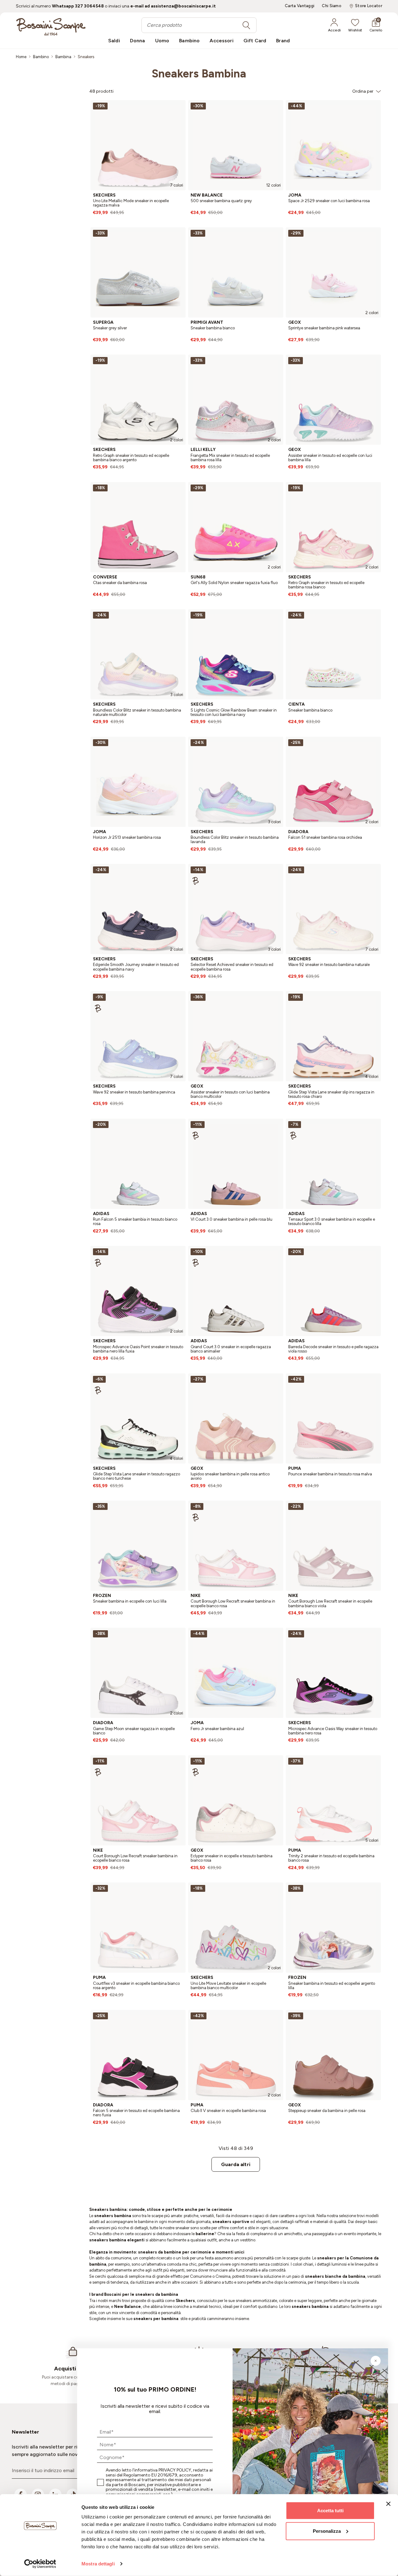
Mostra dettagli (98, 2564)
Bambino (189, 41)
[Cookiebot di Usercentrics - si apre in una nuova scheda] (40, 2564)
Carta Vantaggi (300, 6)
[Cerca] (246, 25)
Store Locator (369, 6)
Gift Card (255, 41)
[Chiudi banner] (388, 2504)
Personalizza (327, 2531)
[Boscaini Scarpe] (51, 27)
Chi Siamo (332, 6)
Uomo (162, 41)
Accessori (221, 41)
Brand (283, 41)
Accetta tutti (330, 2511)
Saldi (114, 41)
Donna (138, 41)
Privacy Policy (175, 2470)
